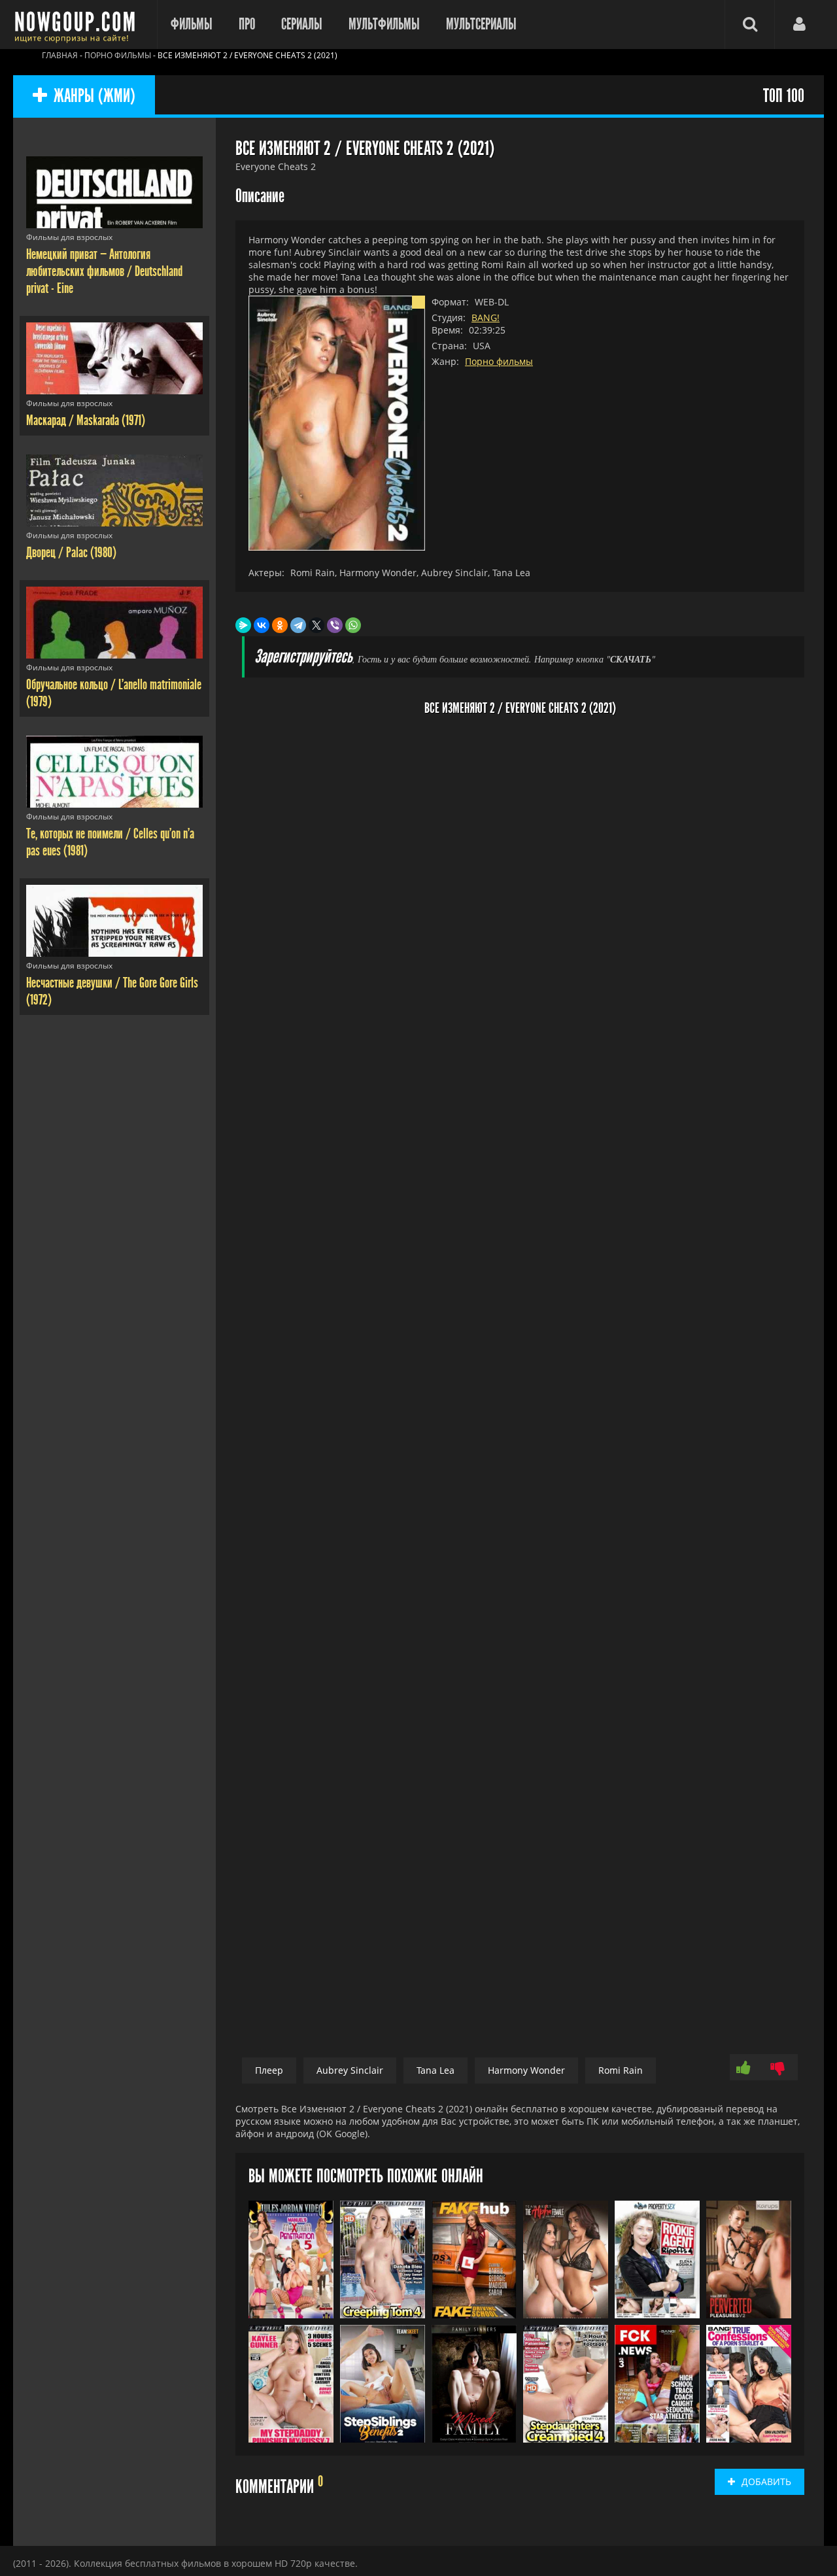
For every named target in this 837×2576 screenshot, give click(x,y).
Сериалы (302, 24)
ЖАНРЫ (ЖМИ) (94, 96)
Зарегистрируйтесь (303, 657)
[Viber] (335, 625)
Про (247, 24)
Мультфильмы (384, 24)
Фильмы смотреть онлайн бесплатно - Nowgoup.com (78, 25)
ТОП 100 (784, 96)
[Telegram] (298, 625)
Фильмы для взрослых (69, 237)
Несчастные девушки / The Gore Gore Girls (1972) (112, 991)
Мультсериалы (481, 24)
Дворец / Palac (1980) (71, 553)
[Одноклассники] (280, 625)
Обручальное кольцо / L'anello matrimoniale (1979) (114, 693)
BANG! (486, 318)
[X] (316, 625)
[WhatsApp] (353, 625)
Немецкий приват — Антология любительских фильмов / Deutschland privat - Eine (104, 271)
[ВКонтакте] (262, 625)
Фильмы (192, 24)
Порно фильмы (499, 361)
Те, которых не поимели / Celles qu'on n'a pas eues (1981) (110, 842)
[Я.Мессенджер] (243, 625)
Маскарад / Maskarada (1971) (86, 421)
